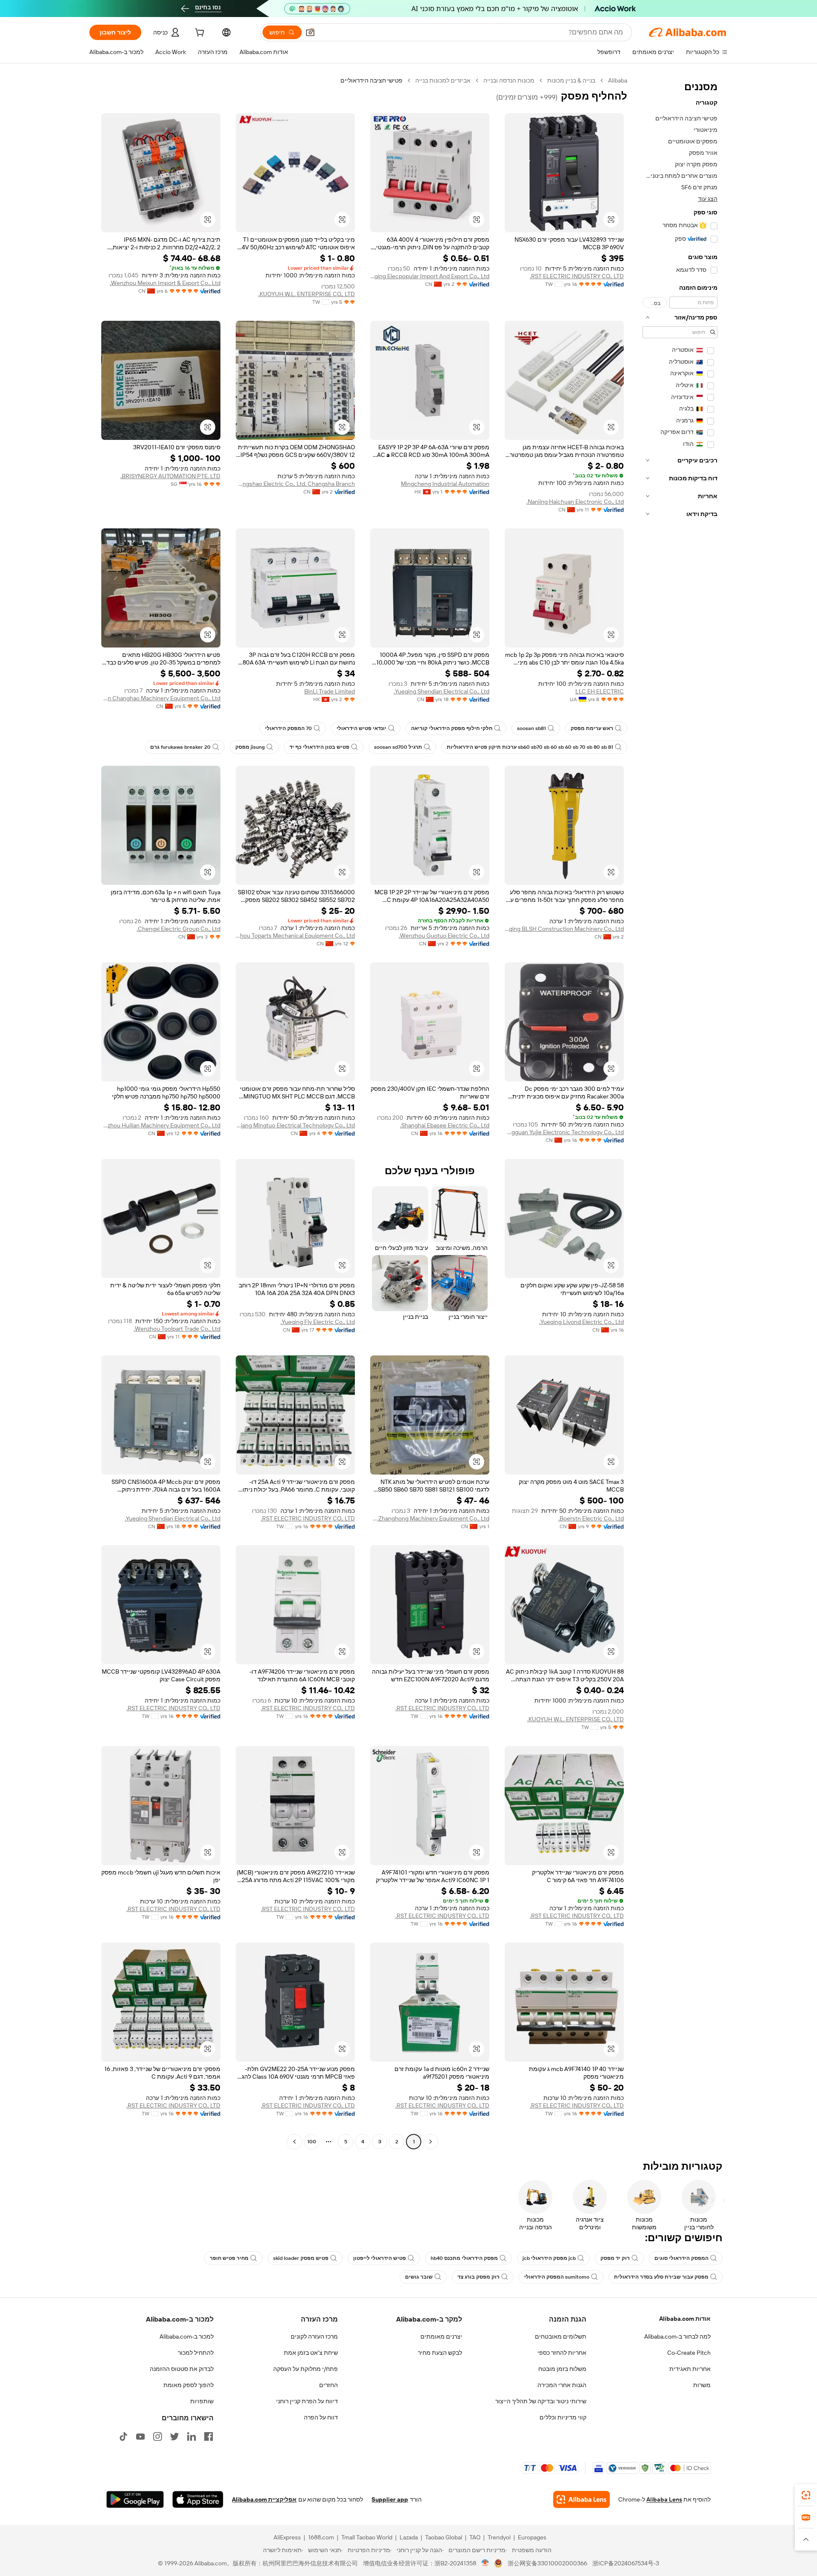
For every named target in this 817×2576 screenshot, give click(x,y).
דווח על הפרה (321, 2417)
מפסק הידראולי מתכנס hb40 (464, 2258)
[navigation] (680, 1112)
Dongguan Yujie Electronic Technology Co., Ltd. (564, 1132)
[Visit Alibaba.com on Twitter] (174, 2436)
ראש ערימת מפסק (592, 728)
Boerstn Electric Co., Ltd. (591, 1518)
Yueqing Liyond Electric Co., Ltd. (581, 1322)
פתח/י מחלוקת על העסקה (306, 2369)
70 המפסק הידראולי (289, 728)
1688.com (321, 2537)
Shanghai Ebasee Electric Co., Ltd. (445, 1125)
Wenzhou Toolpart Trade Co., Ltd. (177, 1329)
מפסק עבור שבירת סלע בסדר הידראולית (661, 2277)
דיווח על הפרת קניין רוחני (307, 2401)
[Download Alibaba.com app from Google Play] (135, 2499)
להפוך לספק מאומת (189, 2385)
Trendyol (499, 2537)
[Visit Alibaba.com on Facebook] (209, 2436)
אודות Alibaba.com (685, 2319)
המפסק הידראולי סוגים (681, 2258)
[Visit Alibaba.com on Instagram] (157, 2436)
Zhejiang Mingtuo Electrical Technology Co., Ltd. (295, 1125)
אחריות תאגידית (690, 2369)
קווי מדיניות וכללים (563, 2417)
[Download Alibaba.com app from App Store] (198, 2499)
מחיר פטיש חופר (229, 2258)
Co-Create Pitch (689, 2353)
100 (312, 2142)
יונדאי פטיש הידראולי (361, 728)
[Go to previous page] (431, 2142)
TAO (475, 2537)
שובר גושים (419, 2277)
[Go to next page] (294, 2142)
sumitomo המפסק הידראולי (557, 2277)
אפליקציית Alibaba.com (264, 2499)
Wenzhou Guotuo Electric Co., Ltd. (444, 936)
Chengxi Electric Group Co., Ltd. (179, 929)
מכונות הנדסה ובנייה (509, 80)
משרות (702, 2385)
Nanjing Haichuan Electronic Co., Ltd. (575, 502)
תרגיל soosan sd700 (398, 747)
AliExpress (287, 2537)
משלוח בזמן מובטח (562, 2369)
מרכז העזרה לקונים (314, 2336)
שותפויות (202, 2401)
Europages (532, 2537)
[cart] (199, 34)
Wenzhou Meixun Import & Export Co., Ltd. (165, 283)
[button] (310, 32)
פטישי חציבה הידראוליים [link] (371, 80)
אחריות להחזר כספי (562, 2353)
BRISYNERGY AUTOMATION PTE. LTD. (170, 476)
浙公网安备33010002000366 (547, 2563)
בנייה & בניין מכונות (571, 80)
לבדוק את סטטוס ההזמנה (182, 2369)
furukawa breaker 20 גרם (180, 747)
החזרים (329, 2385)
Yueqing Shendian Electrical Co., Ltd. (441, 691)
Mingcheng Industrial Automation (445, 484)
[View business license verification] (485, 2563)
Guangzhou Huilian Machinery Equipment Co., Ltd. (161, 1125)
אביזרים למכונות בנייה (443, 80)
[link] (806, 2495)
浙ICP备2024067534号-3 (626, 2563)
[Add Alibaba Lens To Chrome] (581, 2499)
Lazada (409, 2537)
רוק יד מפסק (615, 2258)
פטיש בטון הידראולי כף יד (319, 747)
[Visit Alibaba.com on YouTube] (140, 2436)
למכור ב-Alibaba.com (187, 2336)
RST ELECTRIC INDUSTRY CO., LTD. (577, 276)
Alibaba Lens (664, 2499)
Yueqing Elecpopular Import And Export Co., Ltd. (430, 276)
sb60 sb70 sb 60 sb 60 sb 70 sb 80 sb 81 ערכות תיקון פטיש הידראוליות (530, 747)
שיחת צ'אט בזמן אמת (311, 2353)
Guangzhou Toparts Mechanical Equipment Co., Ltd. (295, 936)
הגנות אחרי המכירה (562, 2385)
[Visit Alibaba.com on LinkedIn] (191, 2436)
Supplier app (390, 2499)
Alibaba (618, 80)
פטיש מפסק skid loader (301, 2258)
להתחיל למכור (196, 2353)
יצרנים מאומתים (441, 2336)
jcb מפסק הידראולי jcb (549, 2258)
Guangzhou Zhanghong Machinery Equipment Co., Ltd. (430, 1518)
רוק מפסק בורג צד (478, 2277)
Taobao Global (444, 2537)
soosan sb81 (531, 728)
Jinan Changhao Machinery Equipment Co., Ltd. (161, 698)
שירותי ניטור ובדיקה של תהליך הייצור (541, 2401)
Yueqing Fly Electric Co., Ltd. (318, 1322)
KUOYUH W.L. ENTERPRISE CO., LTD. (307, 294)
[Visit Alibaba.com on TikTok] (123, 2436)
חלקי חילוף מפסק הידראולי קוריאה (452, 728)
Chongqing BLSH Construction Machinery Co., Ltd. (564, 929)
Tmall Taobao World (367, 2537)
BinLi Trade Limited (330, 691)
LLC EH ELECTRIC (600, 691)
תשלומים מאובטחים (561, 2336)
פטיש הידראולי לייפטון (380, 2258)
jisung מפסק (250, 747)
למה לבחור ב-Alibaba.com (677, 2336)
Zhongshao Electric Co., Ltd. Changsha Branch (295, 484)
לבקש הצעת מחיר (440, 2353)
